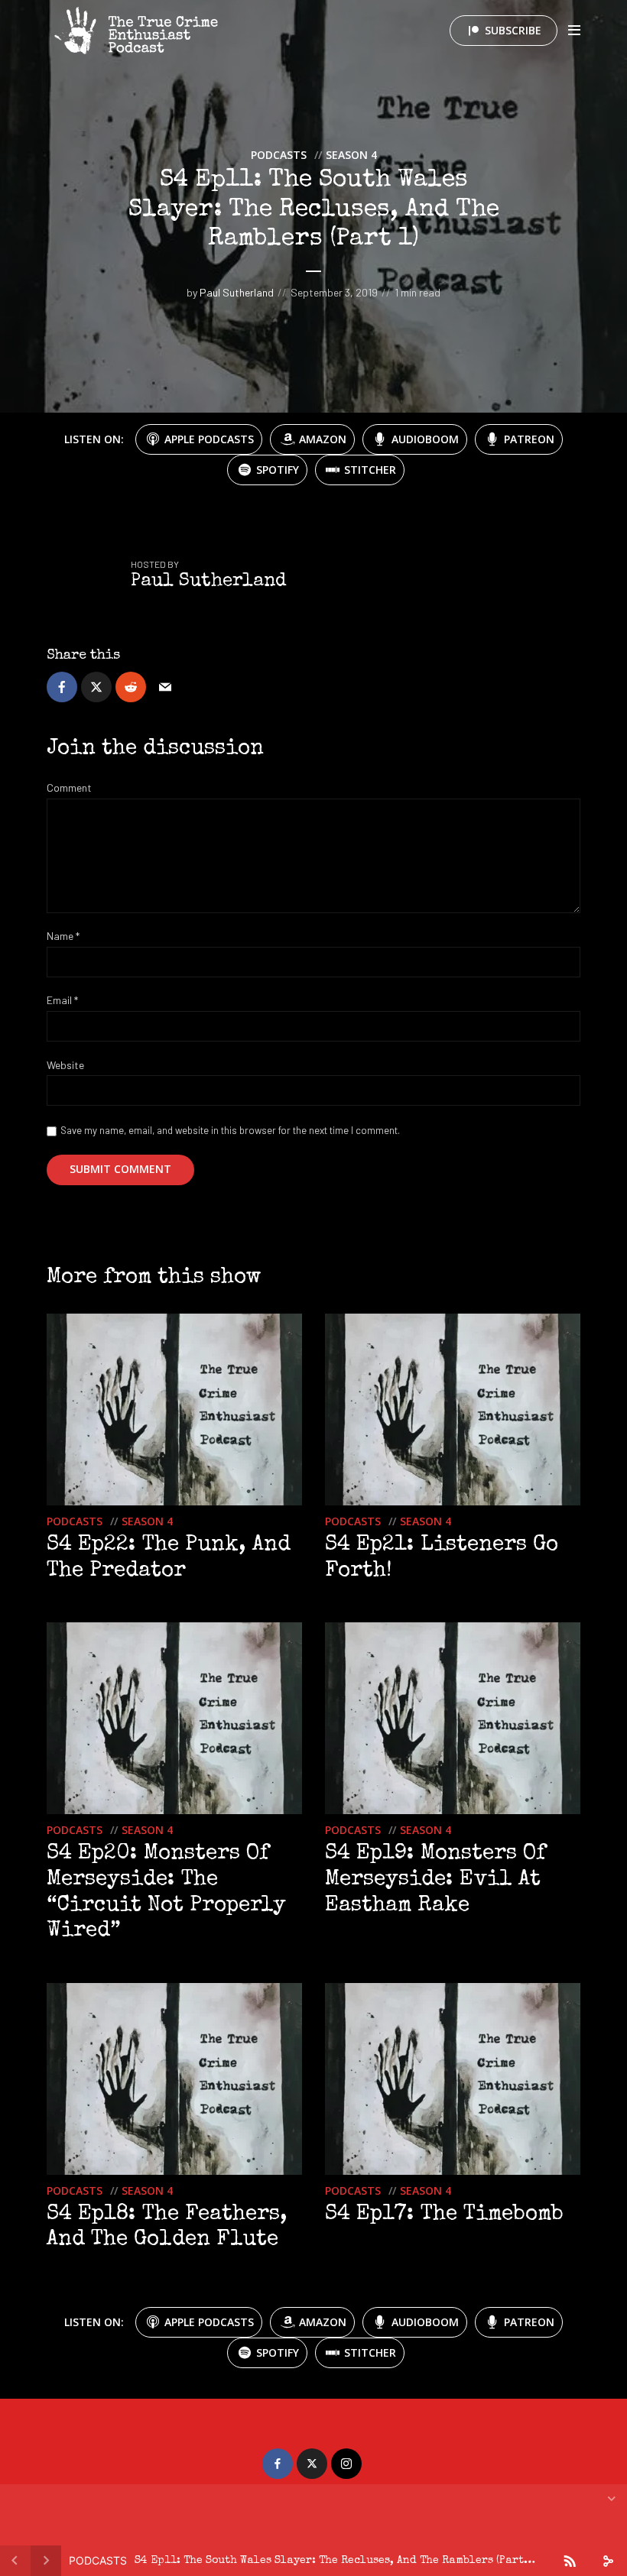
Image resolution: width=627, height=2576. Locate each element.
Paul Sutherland (237, 292)
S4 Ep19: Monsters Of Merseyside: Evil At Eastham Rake (435, 1879)
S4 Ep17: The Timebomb (444, 2215)
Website (65, 1065)
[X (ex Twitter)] (312, 2464)
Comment (69, 788)
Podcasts (279, 155)
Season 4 (351, 155)
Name (63, 936)
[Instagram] (346, 2464)
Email (62, 1000)
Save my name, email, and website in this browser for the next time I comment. (230, 1130)
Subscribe (513, 30)
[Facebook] (278, 2464)
